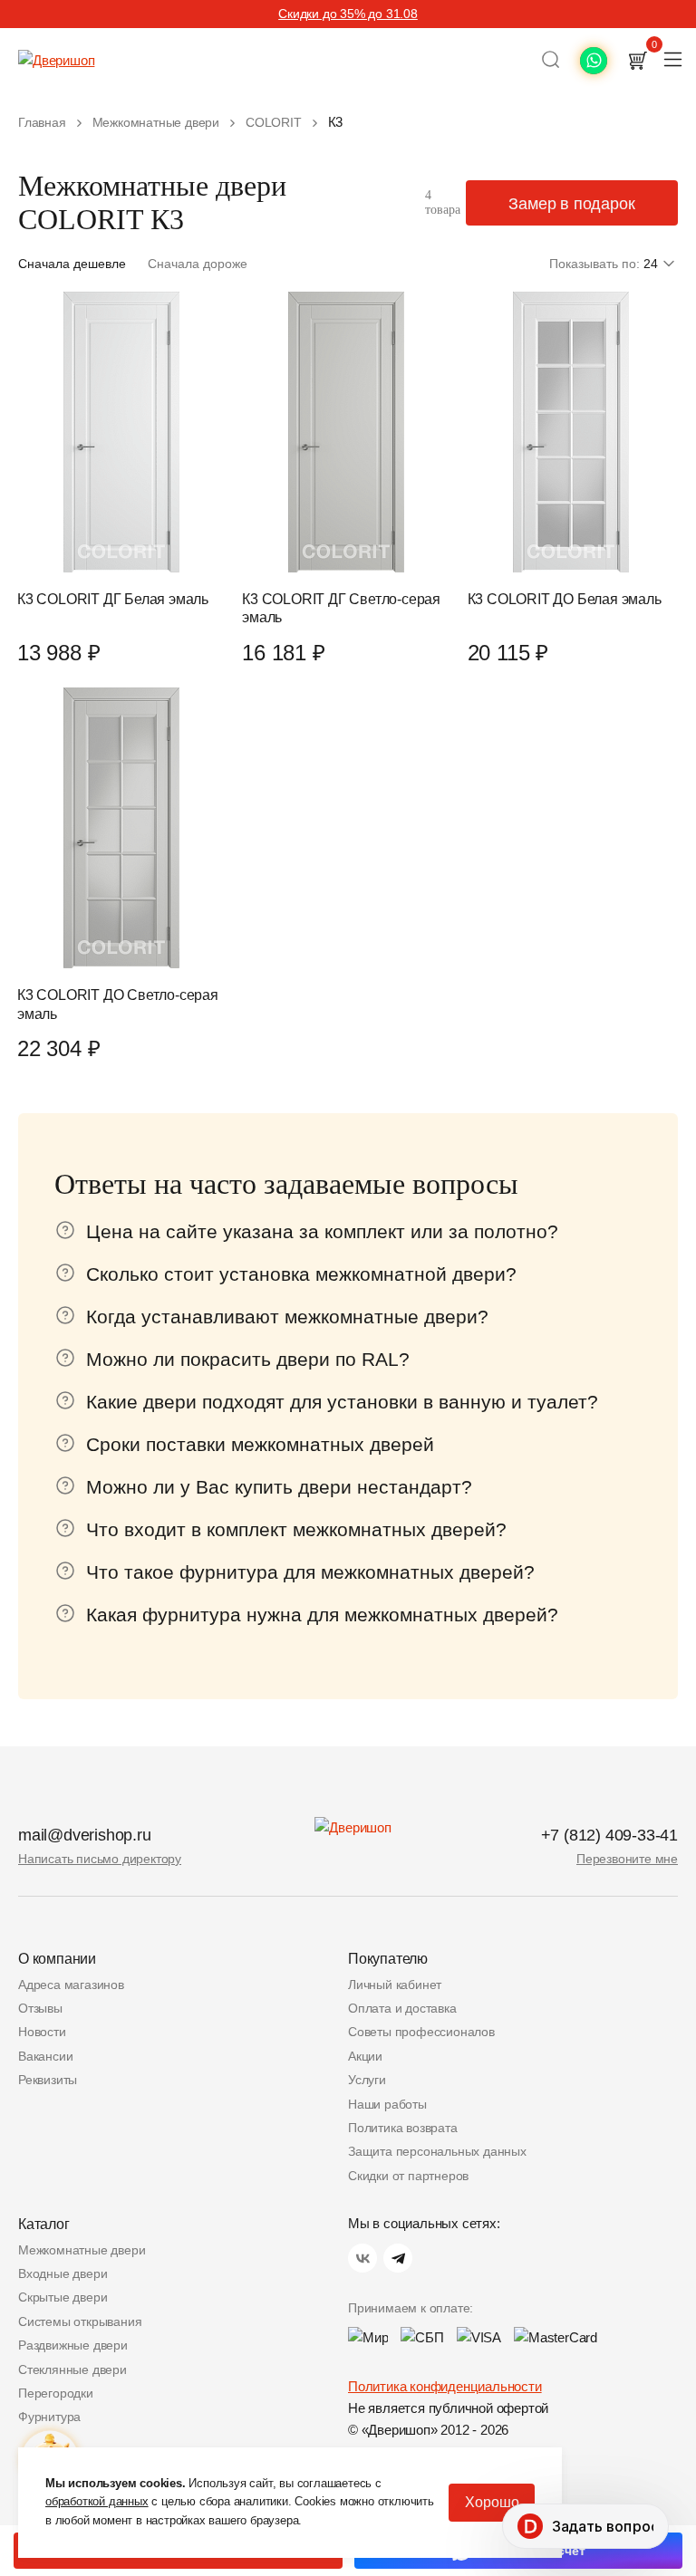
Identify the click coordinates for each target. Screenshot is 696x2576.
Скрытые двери (63, 2297)
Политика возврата (403, 2128)
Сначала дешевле (72, 264)
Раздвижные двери (73, 2345)
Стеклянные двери (72, 2369)
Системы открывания (80, 2321)
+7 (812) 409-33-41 (609, 1835)
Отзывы (40, 2008)
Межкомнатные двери (82, 2250)
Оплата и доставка (402, 2008)
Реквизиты (48, 2080)
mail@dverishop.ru (85, 1835)
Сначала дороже (198, 264)
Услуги (367, 2080)
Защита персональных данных (437, 2151)
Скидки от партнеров (408, 2176)
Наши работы (387, 2104)
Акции (365, 2056)
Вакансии (45, 2056)
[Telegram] (398, 2258)
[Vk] (362, 2258)
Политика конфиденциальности (445, 2386)
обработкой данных (97, 2501)
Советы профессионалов (421, 2032)
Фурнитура (49, 2417)
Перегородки (56, 2393)
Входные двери (63, 2273)
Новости (42, 2032)
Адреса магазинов (71, 1985)
